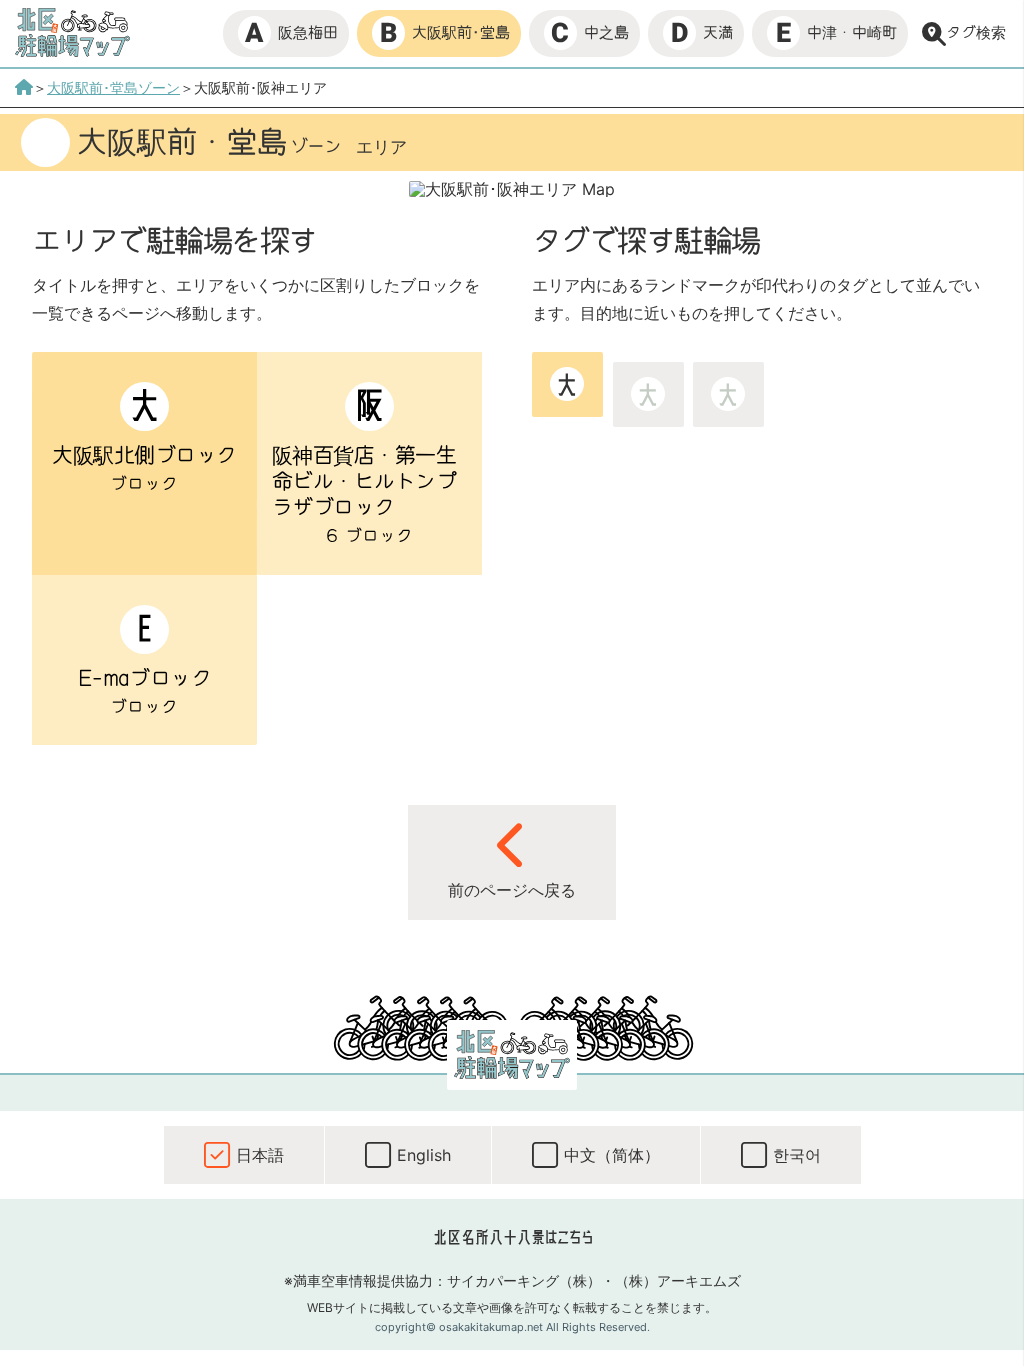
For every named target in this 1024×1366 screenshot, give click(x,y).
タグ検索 (976, 32)
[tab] (567, 384)
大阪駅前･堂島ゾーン (113, 87)
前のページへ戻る (512, 890)
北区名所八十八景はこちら (512, 1237)
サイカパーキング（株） (524, 1280)
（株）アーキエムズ (678, 1280)
